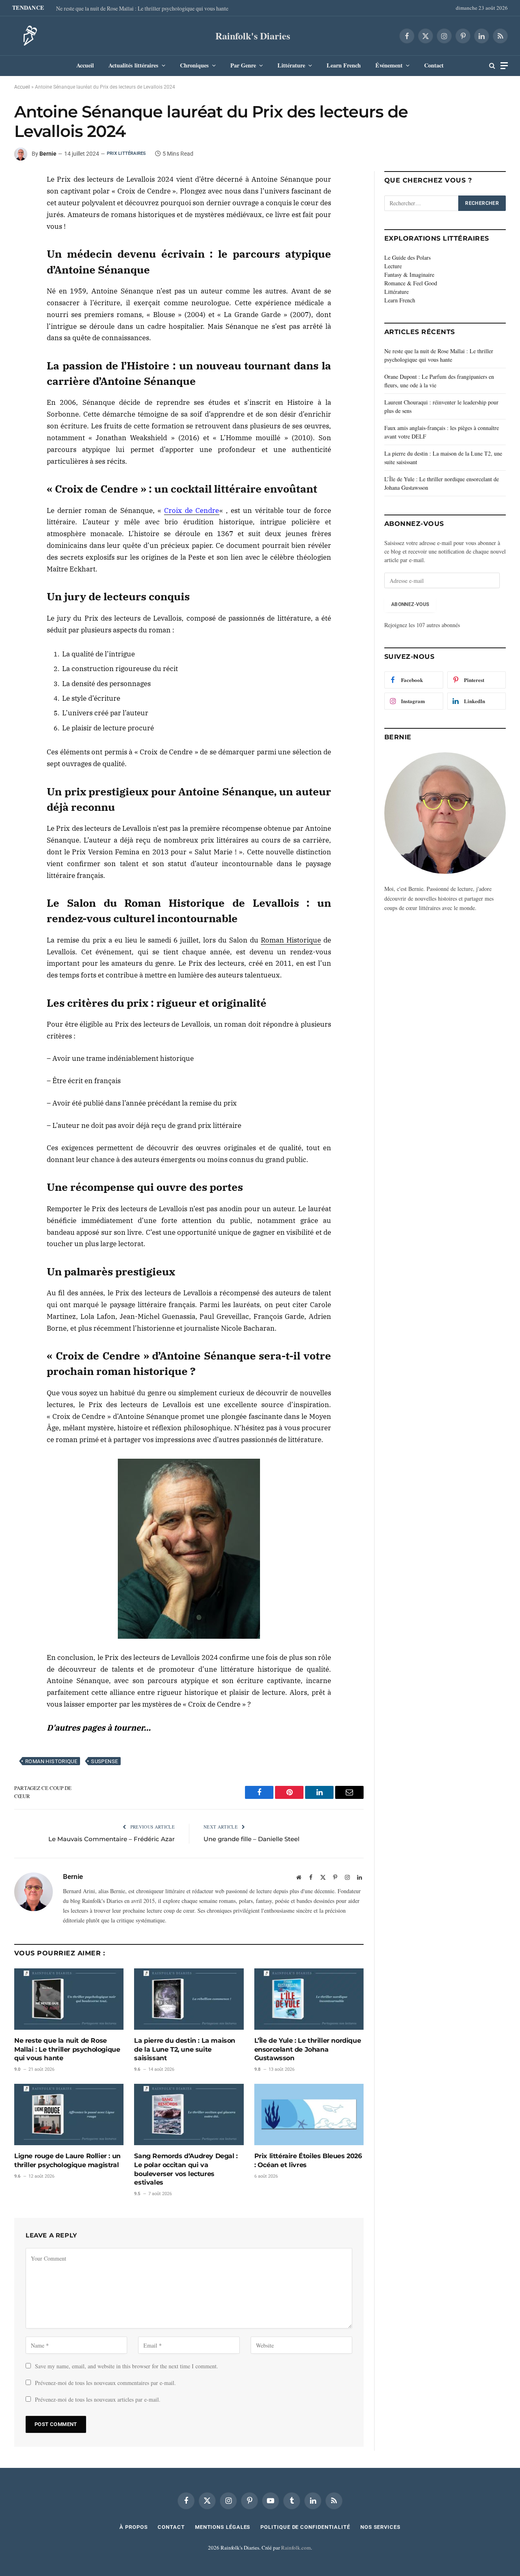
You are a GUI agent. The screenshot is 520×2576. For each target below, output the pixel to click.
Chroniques (194, 65)
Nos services (380, 2527)
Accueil (85, 65)
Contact (434, 65)
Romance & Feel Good (411, 283)
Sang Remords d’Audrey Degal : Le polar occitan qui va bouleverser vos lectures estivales (186, 2169)
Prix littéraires (127, 153)
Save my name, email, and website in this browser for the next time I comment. (127, 2366)
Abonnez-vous (410, 604)
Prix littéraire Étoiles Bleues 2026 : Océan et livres (308, 2160)
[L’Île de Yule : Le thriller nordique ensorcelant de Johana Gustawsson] (309, 1999)
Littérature (291, 65)
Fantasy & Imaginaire (409, 275)
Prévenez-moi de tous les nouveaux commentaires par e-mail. (105, 2383)
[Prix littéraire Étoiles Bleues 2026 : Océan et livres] (309, 2114)
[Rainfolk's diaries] (28, 36)
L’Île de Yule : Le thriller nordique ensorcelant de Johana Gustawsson (308, 2049)
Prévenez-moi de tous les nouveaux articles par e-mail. (98, 2399)
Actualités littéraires (133, 65)
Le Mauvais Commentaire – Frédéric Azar (112, 1839)
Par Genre (243, 65)
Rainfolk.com (296, 2548)
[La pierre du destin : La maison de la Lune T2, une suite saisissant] (189, 1999)
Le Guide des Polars (407, 257)
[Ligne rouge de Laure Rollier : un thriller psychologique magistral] (69, 2114)
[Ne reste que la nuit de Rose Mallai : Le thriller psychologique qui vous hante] (69, 1999)
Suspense (104, 1761)
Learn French (344, 65)
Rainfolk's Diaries (253, 36)
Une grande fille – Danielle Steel (251, 1839)
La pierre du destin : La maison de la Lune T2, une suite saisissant (185, 2049)
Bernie (48, 154)
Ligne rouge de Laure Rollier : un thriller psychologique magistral (67, 2160)
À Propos (133, 2527)
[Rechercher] (492, 66)
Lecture (393, 266)
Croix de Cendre (192, 510)
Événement (389, 65)
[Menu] (504, 66)
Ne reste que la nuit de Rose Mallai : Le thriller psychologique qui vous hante (142, 9)
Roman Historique (291, 940)
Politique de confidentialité (305, 2527)
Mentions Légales (223, 2527)
